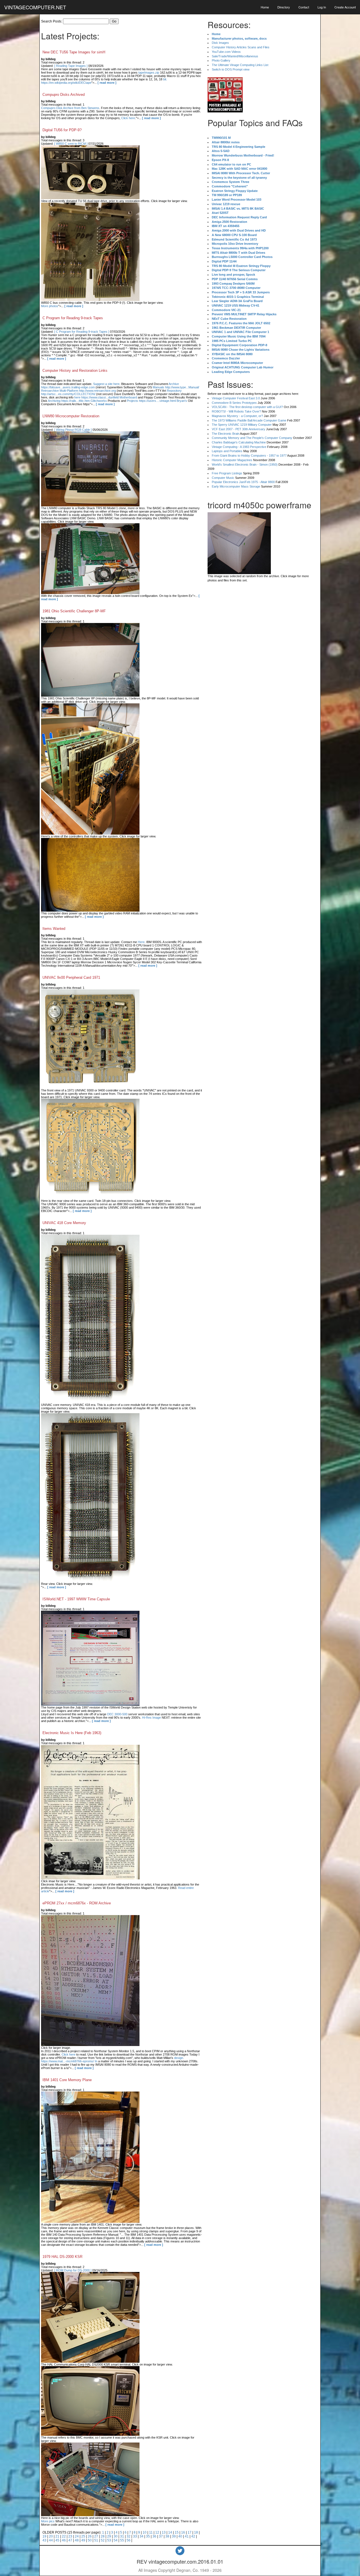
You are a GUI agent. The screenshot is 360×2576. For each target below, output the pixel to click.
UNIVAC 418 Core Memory (64, 1223)
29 (109, 2536)
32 (129, 2536)
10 (145, 2532)
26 (90, 2536)
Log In (322, 7)
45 (57, 2540)
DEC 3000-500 (117, 1714)
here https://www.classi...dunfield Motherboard (106, 397)
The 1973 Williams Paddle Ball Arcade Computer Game (249, 420)
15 (177, 2532)
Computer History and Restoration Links (75, 371)
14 (170, 2532)
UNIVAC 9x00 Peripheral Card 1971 (71, 977)
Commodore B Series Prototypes (234, 403)
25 (83, 2536)
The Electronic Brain (226, 434)
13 (164, 2532)
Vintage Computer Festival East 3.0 (236, 398)
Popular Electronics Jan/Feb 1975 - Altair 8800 (243, 482)
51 (96, 2540)
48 (77, 2540)
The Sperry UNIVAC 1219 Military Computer (242, 425)
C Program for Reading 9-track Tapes (73, 318)
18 (196, 2532)
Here (141, 942)
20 (51, 2536)
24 (77, 2536)
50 (90, 2540)
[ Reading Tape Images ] (71, 66)
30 (116, 2536)
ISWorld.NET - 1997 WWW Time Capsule (76, 1599)
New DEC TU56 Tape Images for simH (74, 52)
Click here (128, 118)
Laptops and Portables (227, 451)
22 (64, 2536)
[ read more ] (107, 83)
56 (129, 2540)
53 (109, 2540)
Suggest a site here (106, 384)
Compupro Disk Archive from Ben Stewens (70, 108)
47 (70, 2540)
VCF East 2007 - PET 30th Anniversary (238, 429)
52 (103, 2540)
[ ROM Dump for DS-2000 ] (73, 2270)
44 (51, 2540)
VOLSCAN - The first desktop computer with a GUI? (247, 407)
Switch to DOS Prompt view (231, 69)
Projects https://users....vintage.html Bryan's (157, 401)
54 (116, 2540)
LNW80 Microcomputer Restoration (71, 416)
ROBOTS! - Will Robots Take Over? (236, 411)
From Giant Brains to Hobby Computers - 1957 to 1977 (249, 456)
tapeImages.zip (149, 73)
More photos (50, 306)
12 (157, 2532)
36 (154, 2536)
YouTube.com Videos (226, 52)
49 (83, 2540)
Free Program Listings (227, 473)
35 (148, 2536)
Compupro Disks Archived (64, 95)
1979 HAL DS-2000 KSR (62, 2257)
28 (103, 2536)
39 (174, 2536)
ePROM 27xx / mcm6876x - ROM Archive (77, 1903)
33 (135, 2536)
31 (122, 2536)
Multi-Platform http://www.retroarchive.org (88, 391)
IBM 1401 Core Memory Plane (67, 2080)
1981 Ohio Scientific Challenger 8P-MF (74, 611)
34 (141, 2536)
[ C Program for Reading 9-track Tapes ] (82, 332)
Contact (304, 7)
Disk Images (220, 43)
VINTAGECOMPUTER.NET (35, 7)
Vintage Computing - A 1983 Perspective (239, 447)
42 (193, 2536)
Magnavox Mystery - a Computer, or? (237, 416)
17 (190, 2532)
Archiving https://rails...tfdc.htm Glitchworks (77, 401)
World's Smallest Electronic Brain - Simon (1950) (245, 465)
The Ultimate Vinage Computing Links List (240, 65)
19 (44, 2536)
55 (122, 2540)
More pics (48, 2521)
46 (64, 2540)
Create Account (345, 7)
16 (183, 2532)
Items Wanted (54, 929)
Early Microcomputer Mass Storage (236, 486)
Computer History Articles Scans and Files (241, 47)
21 (57, 2536)
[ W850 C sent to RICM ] (71, 144)
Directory (284, 7)
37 (161, 2536)
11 (151, 2532)
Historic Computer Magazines (232, 460)
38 (167, 2536)
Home (265, 7)
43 (44, 2540)
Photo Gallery (221, 60)
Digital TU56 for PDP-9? (62, 130)
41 (187, 2536)
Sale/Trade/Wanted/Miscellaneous (235, 56)
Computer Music (223, 478)
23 (70, 2536)
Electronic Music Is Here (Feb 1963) (72, 1733)
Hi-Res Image (151, 1718)
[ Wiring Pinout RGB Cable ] (73, 430)
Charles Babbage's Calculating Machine (239, 442)
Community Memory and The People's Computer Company (252, 438)
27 (96, 2536)
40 (180, 2536)
